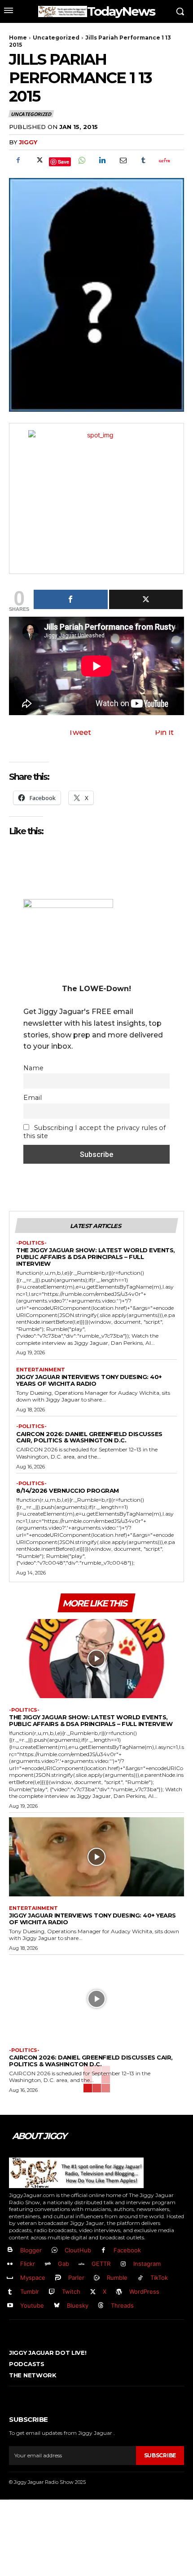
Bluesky (78, 2305)
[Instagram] (123, 2264)
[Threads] (101, 2306)
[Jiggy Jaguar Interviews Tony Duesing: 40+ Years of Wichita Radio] (96, 1857)
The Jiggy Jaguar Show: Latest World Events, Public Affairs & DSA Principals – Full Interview (96, 1257)
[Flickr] (10, 2264)
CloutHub (78, 2250)
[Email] (123, 160)
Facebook (127, 2250)
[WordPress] (119, 2292)
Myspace (33, 2278)
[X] (39, 160)
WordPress (144, 2291)
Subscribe (160, 2455)
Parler (76, 2278)
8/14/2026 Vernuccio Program (68, 1490)
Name (33, 1068)
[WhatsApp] (81, 160)
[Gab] (48, 2264)
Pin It (164, 732)
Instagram (147, 2264)
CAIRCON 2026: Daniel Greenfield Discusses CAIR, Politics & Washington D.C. (89, 1437)
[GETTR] (82, 2264)
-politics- (31, 1243)
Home (18, 38)
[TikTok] (140, 2278)
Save (64, 162)
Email (33, 1098)
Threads (122, 2305)
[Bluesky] (57, 2306)
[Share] (71, 599)
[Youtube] (10, 2306)
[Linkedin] (102, 160)
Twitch (71, 2291)
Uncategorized (56, 38)
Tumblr (30, 2291)
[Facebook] (18, 160)
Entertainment (41, 1370)
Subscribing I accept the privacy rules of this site (94, 1132)
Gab (64, 2264)
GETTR (101, 2264)
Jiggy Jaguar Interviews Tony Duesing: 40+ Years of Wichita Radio (89, 1380)
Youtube (32, 2305)
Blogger (31, 2250)
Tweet (80, 732)
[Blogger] (10, 2250)
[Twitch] (52, 2292)
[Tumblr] (143, 160)
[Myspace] (10, 2278)
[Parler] (58, 2278)
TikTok (159, 2278)
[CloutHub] (55, 2250)
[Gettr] (164, 160)
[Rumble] (97, 2278)
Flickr (28, 2264)
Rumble (117, 2278)
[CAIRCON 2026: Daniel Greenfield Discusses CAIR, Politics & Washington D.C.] (96, 1999)
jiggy (28, 142)
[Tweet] (146, 599)
